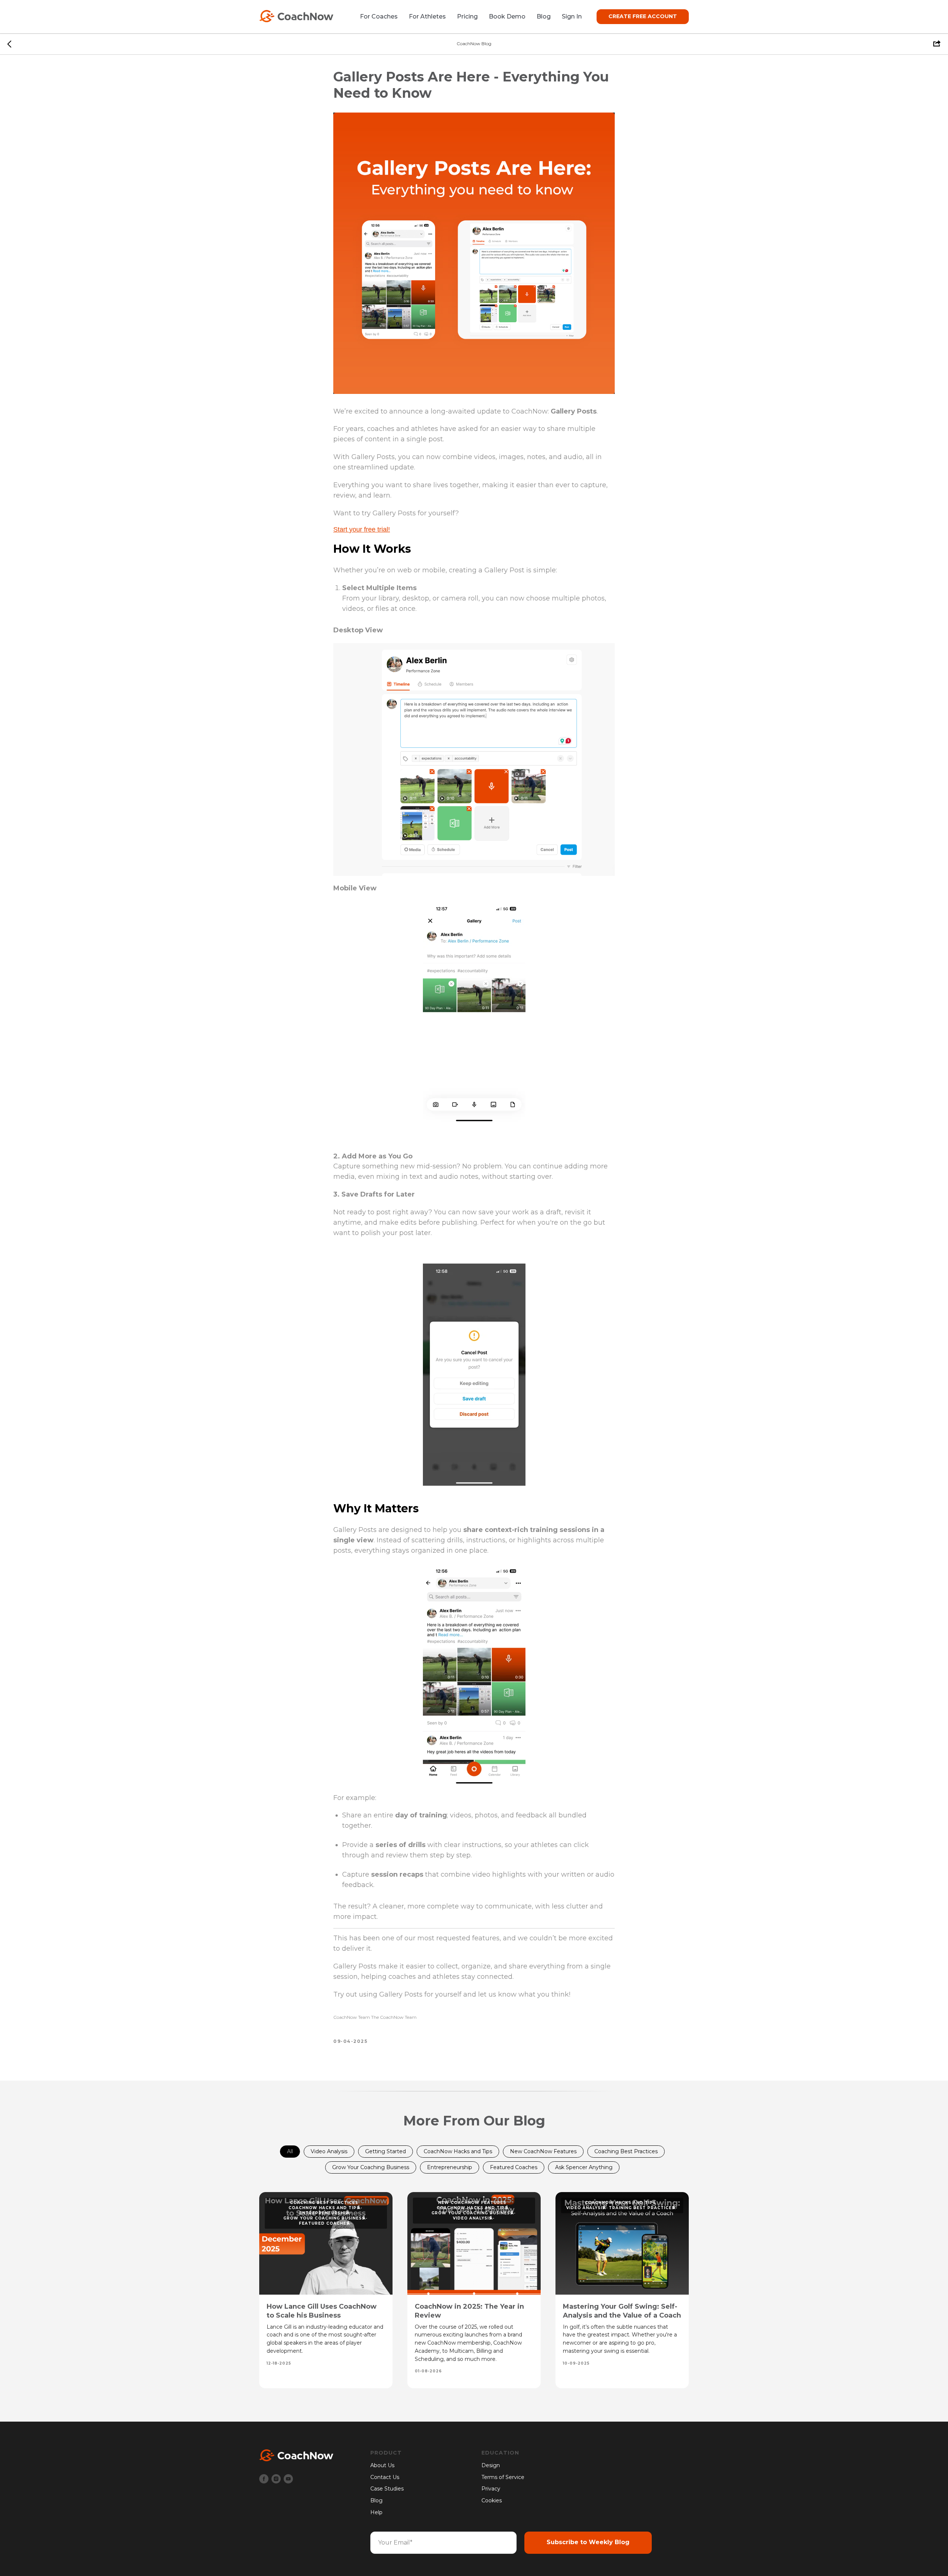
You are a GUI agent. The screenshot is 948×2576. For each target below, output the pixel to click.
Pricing (467, 16)
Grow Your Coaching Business (371, 2167)
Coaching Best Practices (626, 2151)
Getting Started (385, 2151)
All (290, 2151)
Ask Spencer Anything (584, 2167)
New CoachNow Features (543, 2151)
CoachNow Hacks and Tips (458, 2151)
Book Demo (507, 16)
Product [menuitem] (386, 2453)
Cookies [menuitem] (492, 2500)
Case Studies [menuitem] (387, 2489)
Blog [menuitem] (376, 2500)
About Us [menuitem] (382, 2465)
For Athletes (427, 16)
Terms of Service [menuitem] (503, 2477)
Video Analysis (329, 2151)
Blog (544, 16)
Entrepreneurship (450, 2167)
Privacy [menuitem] (491, 2489)
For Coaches (379, 16)
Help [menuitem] (376, 2512)
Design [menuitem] (491, 2465)
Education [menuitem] (500, 2453)
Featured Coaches (514, 2167)
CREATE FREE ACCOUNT (643, 16)
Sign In (572, 16)
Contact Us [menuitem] (385, 2477)
